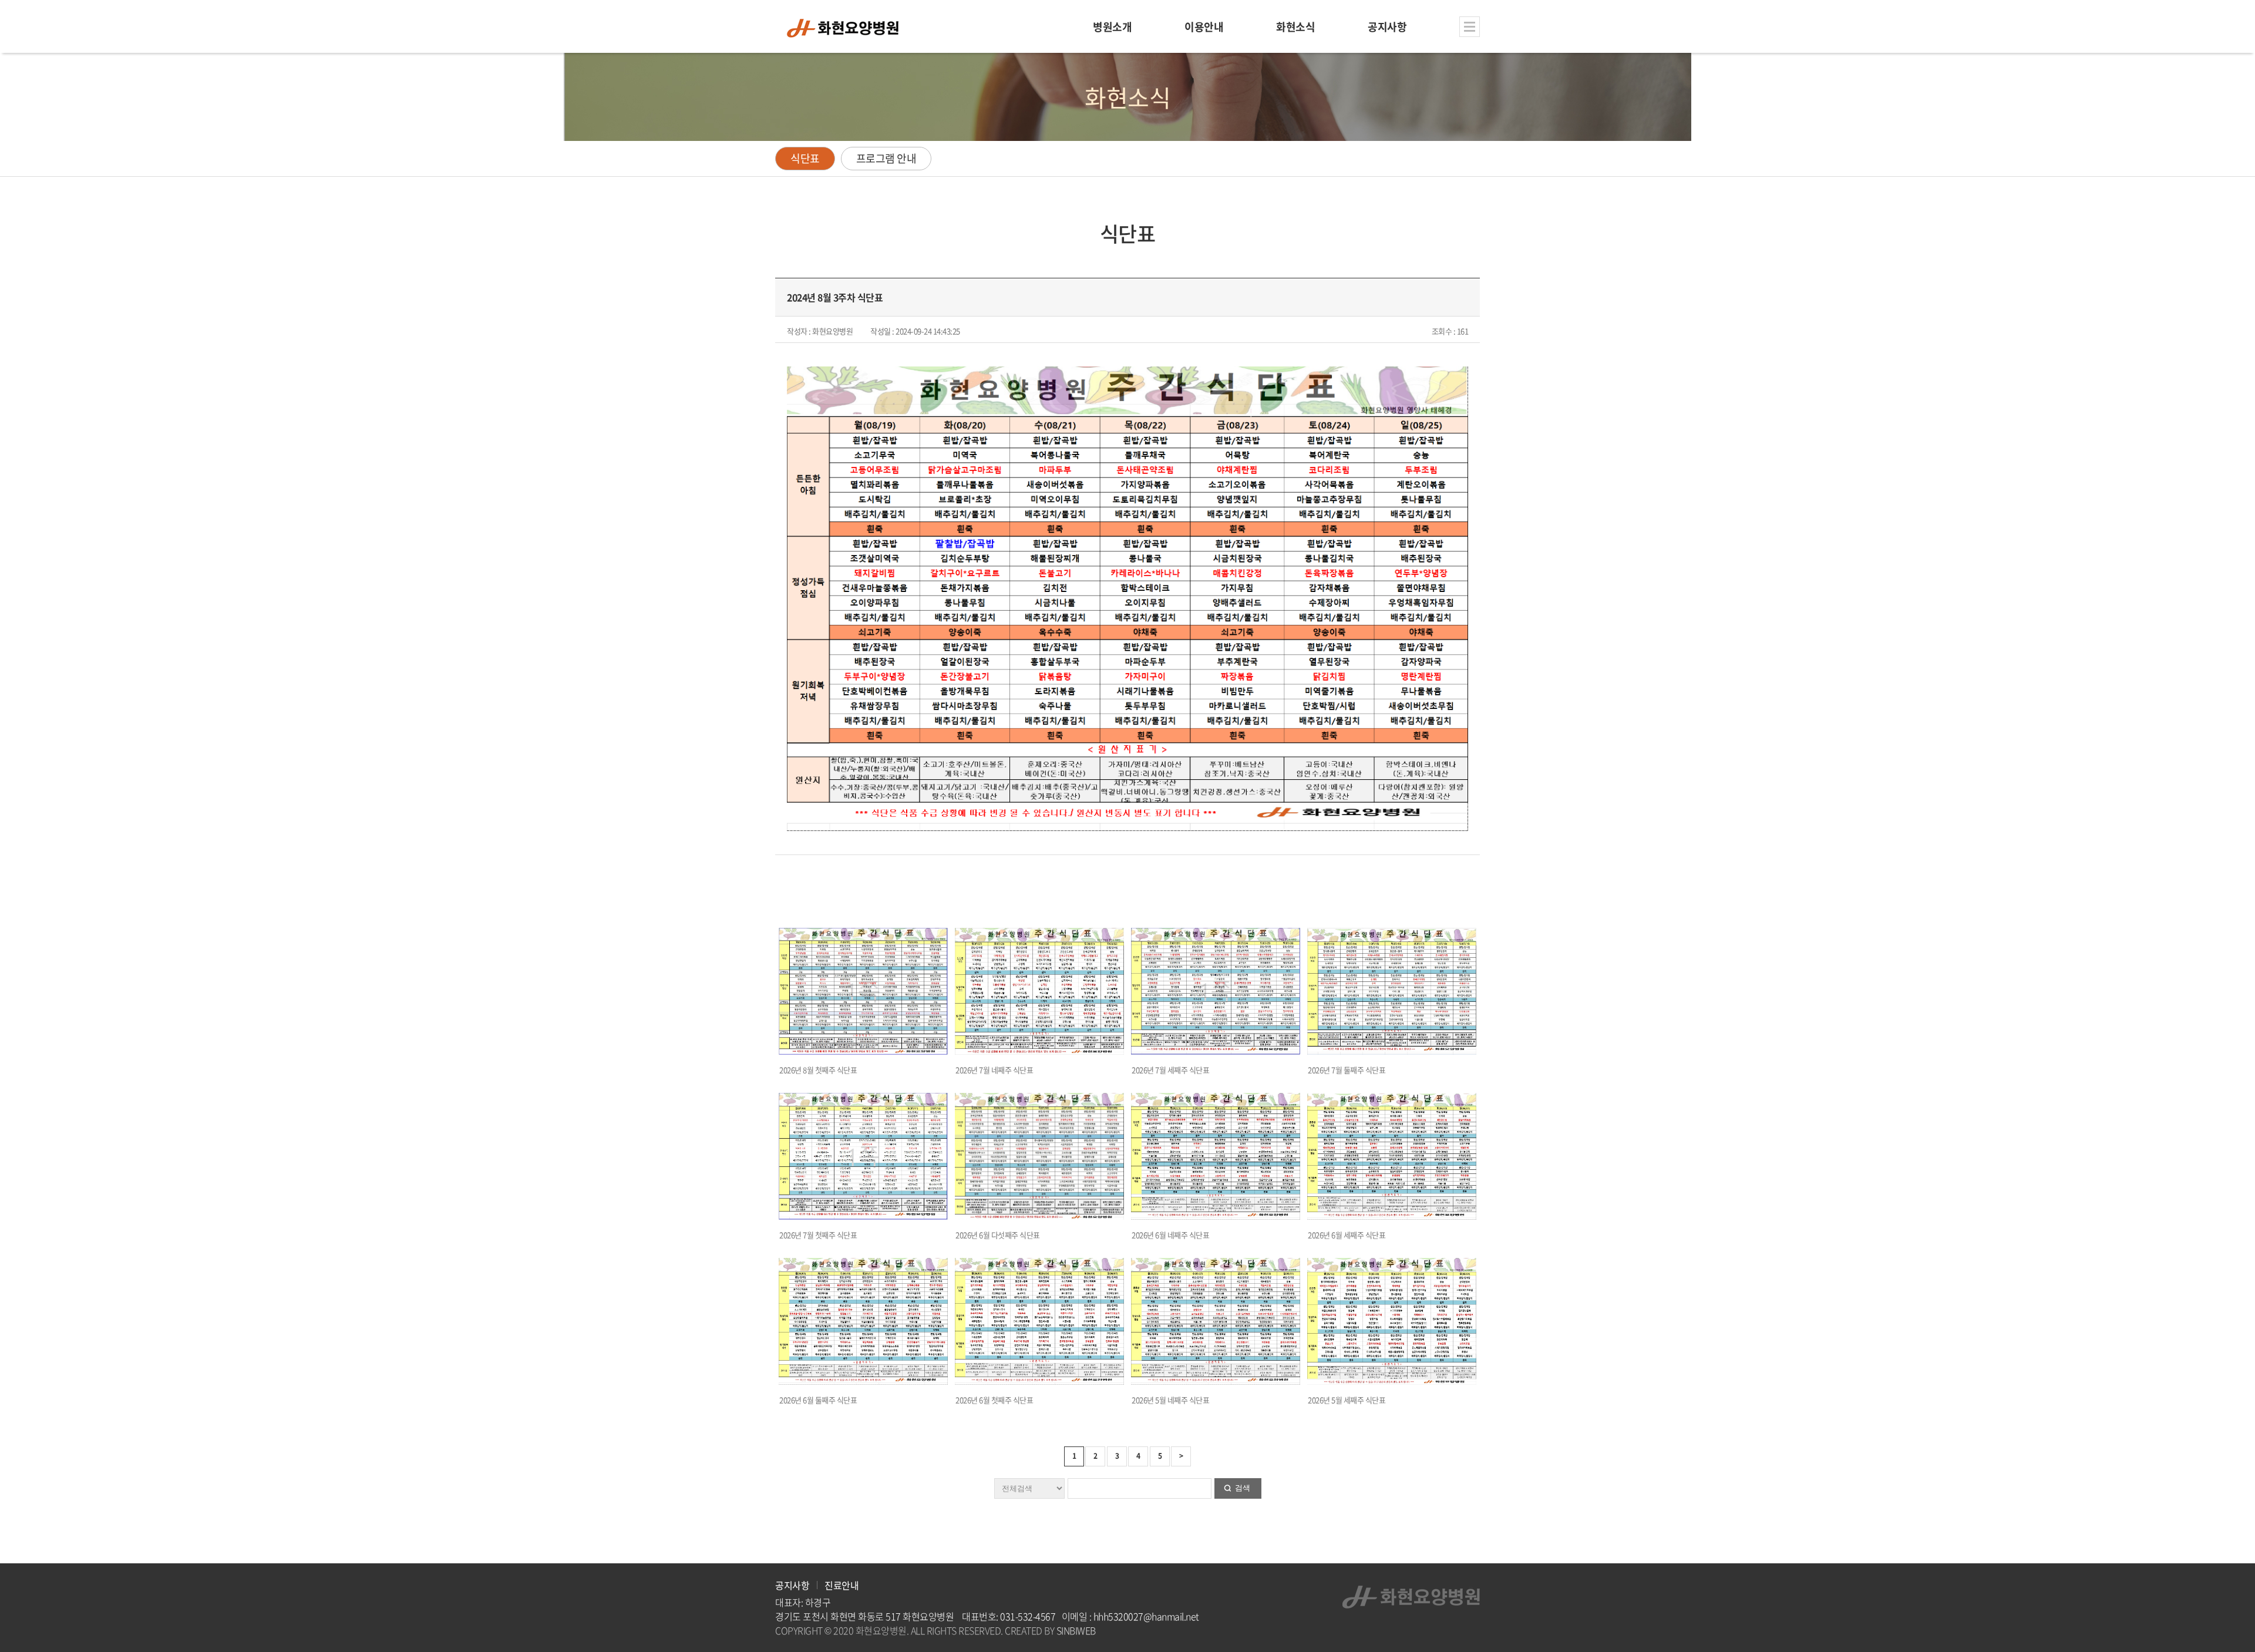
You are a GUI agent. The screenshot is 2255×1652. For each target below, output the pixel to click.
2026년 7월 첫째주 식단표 (818, 1235)
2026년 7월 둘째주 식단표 (1347, 1070)
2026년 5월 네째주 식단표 (1170, 1400)
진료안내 (842, 1585)
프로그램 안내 (886, 158)
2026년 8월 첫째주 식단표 (818, 1070)
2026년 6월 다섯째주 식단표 (998, 1235)
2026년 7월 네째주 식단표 (994, 1070)
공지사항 (792, 1585)
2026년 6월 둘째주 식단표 (818, 1400)
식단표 (805, 158)
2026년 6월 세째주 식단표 (1347, 1235)
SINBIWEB (1076, 1630)
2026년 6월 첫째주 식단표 (994, 1400)
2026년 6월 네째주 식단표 (1170, 1235)
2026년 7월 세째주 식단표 (1170, 1070)
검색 (1243, 1488)
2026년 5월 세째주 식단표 (1347, 1400)
